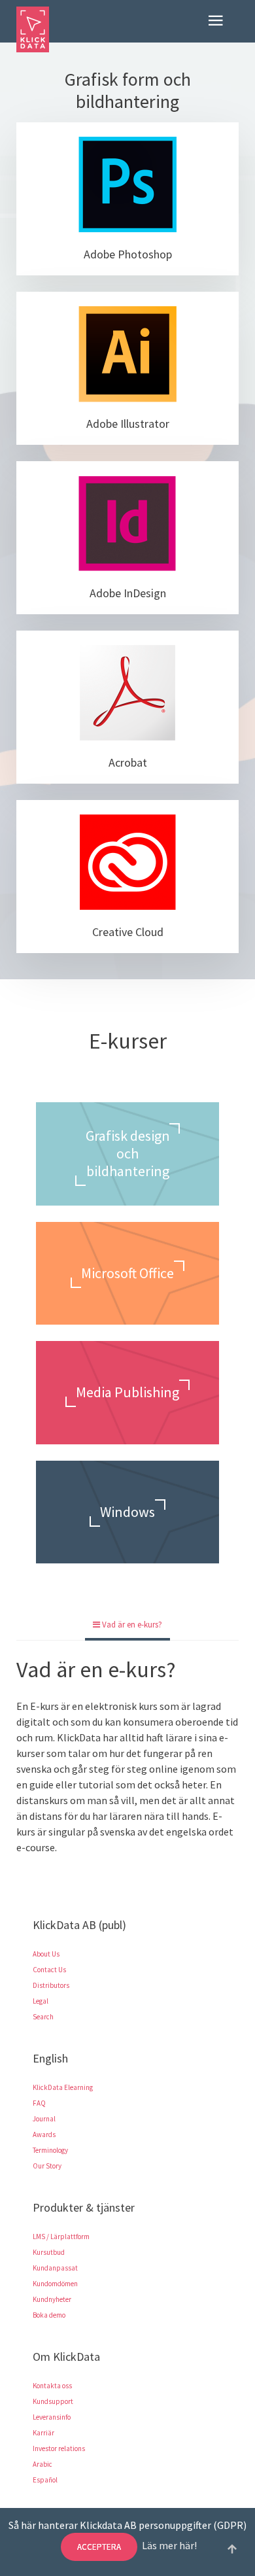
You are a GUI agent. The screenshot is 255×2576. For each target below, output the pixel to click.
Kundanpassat (55, 2268)
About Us (46, 1954)
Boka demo (49, 2315)
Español (45, 2480)
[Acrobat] (127, 693)
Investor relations (59, 2448)
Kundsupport (53, 2401)
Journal (44, 2119)
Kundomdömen (55, 2284)
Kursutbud (49, 2252)
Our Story (47, 2166)
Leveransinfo (52, 2417)
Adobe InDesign (128, 593)
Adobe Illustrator (128, 424)
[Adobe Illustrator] (127, 354)
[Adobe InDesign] (127, 523)
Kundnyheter (52, 2299)
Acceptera (99, 2547)
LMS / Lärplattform (61, 2237)
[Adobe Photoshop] (127, 184)
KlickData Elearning (63, 2087)
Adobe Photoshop (128, 254)
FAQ (39, 2103)
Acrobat (128, 762)
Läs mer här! (169, 2545)
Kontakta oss (52, 2386)
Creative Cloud (128, 932)
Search (43, 2017)
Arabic (42, 2464)
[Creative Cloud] (127, 862)
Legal (41, 2001)
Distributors (51, 1985)
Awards (44, 2134)
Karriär (43, 2433)
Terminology (50, 2150)
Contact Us (49, 1970)
